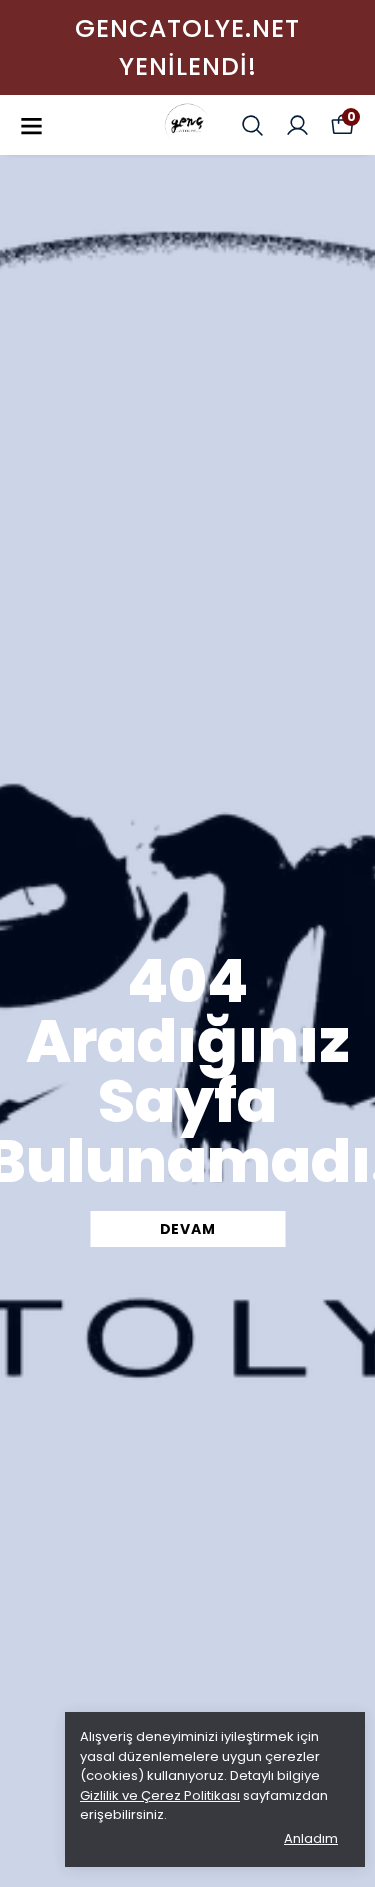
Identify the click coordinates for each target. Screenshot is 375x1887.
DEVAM (188, 1229)
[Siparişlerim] (297, 125)
